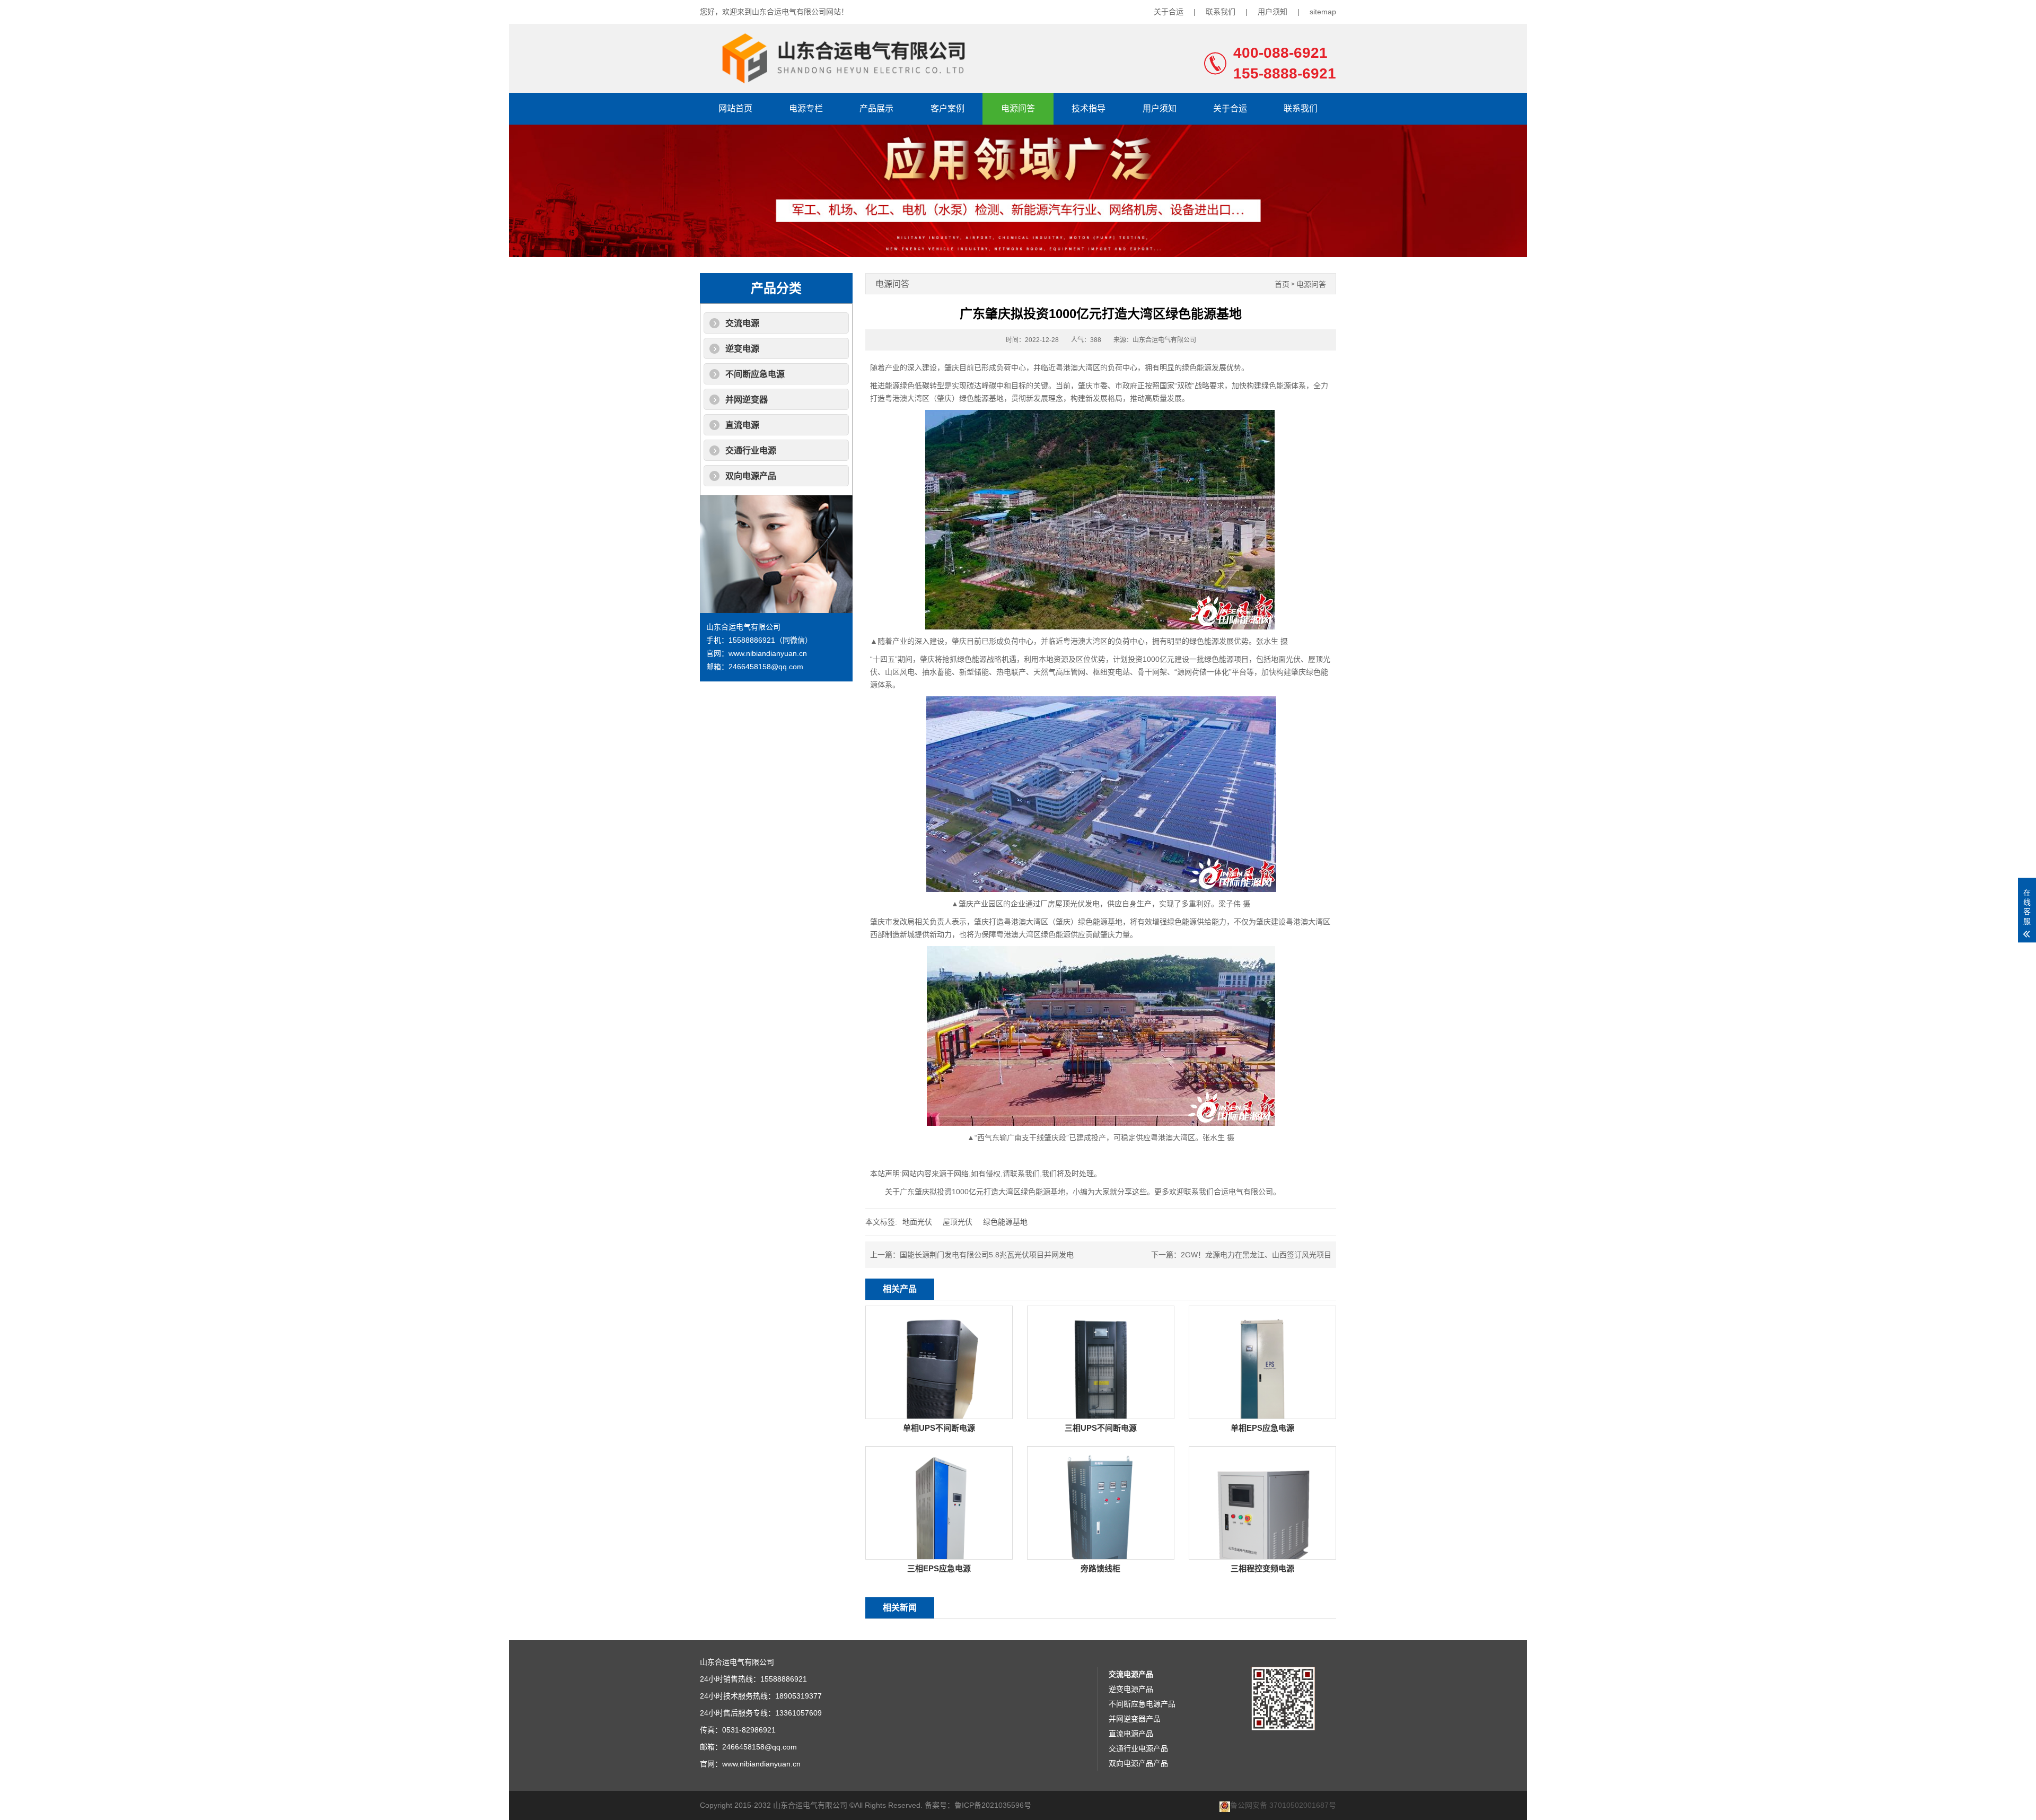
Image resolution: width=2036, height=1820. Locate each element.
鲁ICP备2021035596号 (993, 1805)
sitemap (1323, 12)
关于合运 (1169, 12)
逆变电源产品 (1131, 1689)
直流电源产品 (1131, 1734)
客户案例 (947, 108)
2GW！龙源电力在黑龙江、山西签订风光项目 (1256, 1255)
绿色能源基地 (1005, 1222)
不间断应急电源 (755, 374)
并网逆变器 (747, 400)
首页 (1282, 285)
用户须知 (1272, 12)
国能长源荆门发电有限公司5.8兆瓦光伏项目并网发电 (987, 1255)
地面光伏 (917, 1222)
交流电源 (742, 323)
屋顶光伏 (958, 1222)
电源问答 (1018, 108)
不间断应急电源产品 (1142, 1704)
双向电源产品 (751, 476)
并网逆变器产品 (1135, 1719)
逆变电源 (742, 349)
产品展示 (876, 108)
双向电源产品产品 (1138, 1763)
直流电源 (742, 425)
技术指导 (1089, 108)
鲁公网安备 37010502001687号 (1283, 1805)
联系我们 (1221, 12)
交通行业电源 (751, 450)
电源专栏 (806, 108)
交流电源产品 (1131, 1674)
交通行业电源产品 (1138, 1748)
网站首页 (735, 108)
